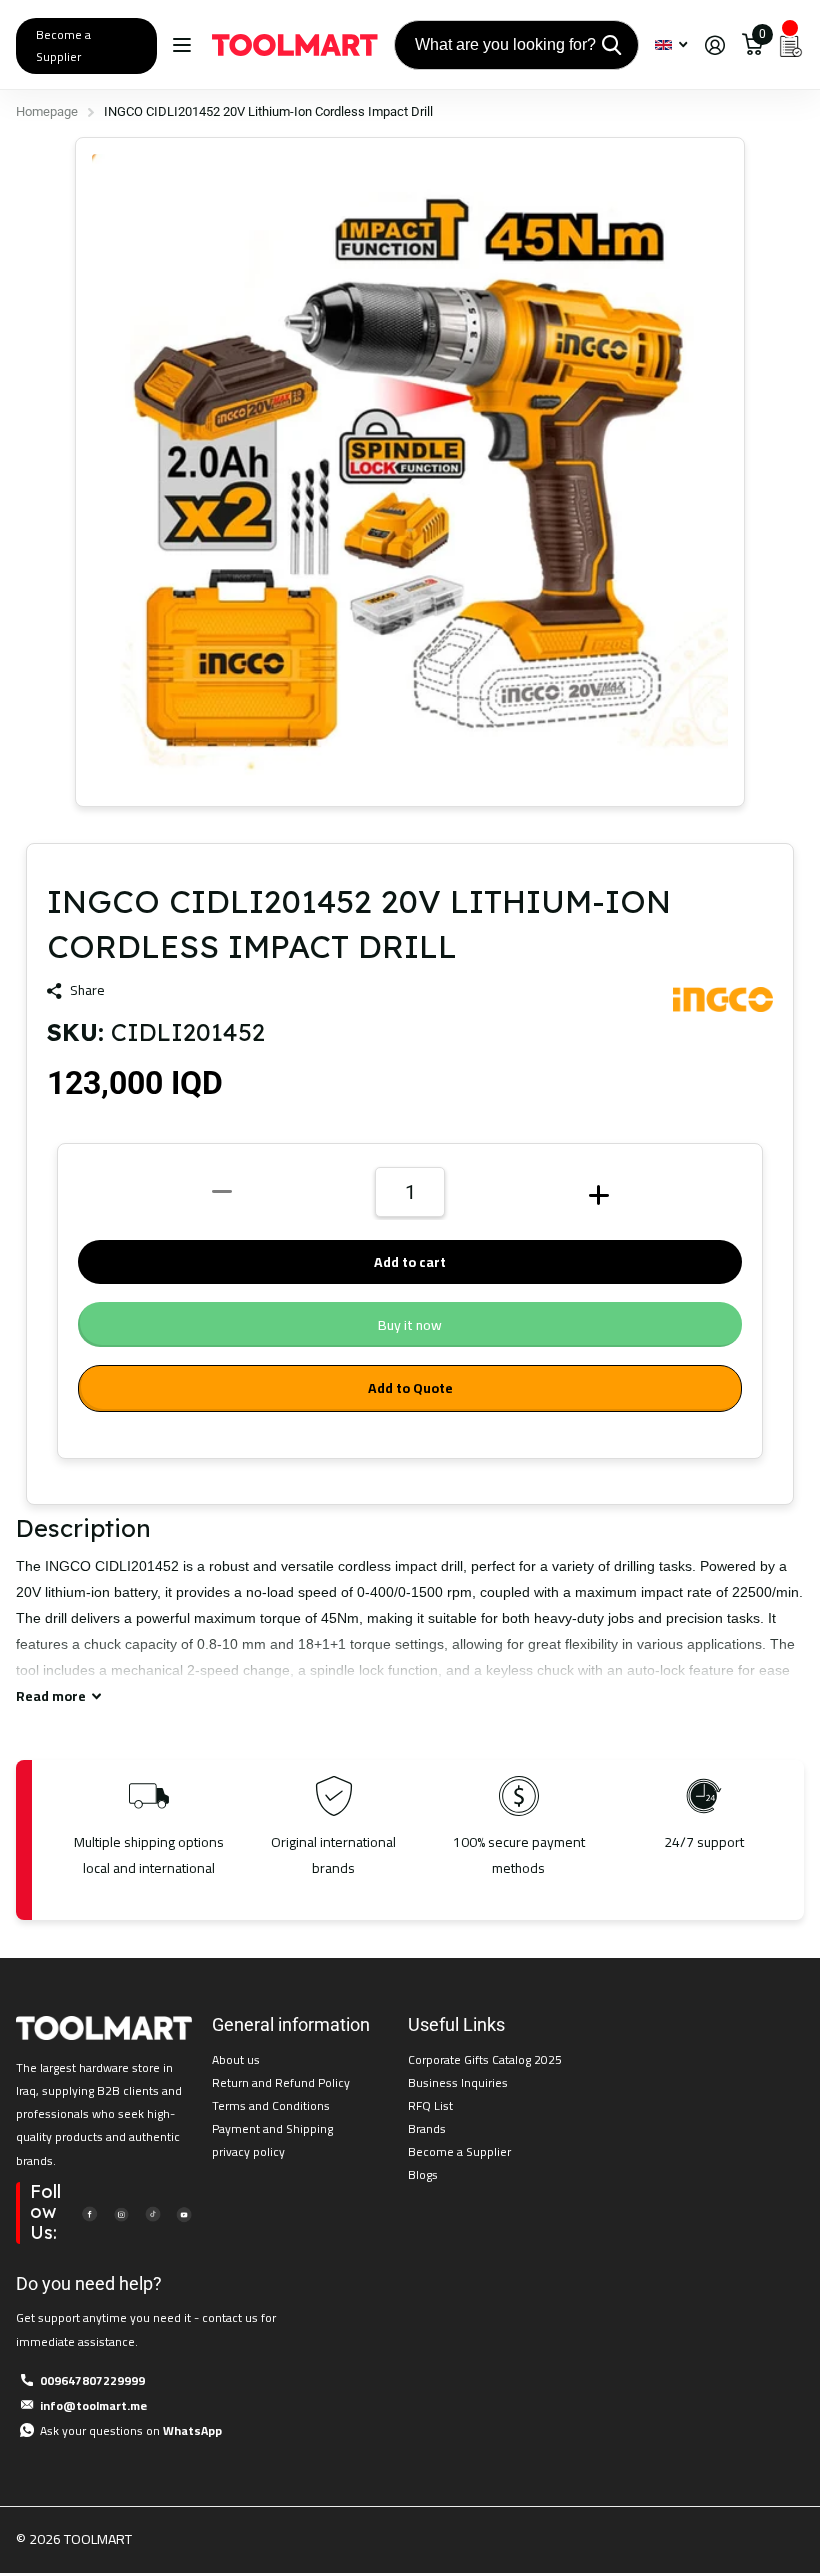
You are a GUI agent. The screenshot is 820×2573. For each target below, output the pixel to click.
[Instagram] (121, 2212)
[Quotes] (791, 45)
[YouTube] (184, 2212)
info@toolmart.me (93, 2405)
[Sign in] (714, 45)
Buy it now (410, 1325)
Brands (427, 2128)
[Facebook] (89, 2212)
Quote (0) (17, 661)
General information (291, 2024)
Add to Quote (410, 1388)
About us (236, 2059)
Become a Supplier (63, 45)
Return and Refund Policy (281, 2082)
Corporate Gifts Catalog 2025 (485, 2059)
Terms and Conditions (271, 2105)
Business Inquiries (458, 2082)
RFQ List (430, 2105)
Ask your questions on (131, 2430)
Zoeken (611, 45)
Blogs (423, 2174)
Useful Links (456, 2024)
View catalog (184, 45)
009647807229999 (92, 2380)
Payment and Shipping (272, 2128)
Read (51, 1696)
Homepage (47, 111)
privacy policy (248, 2151)
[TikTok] (152, 2212)
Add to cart (410, 1262)
